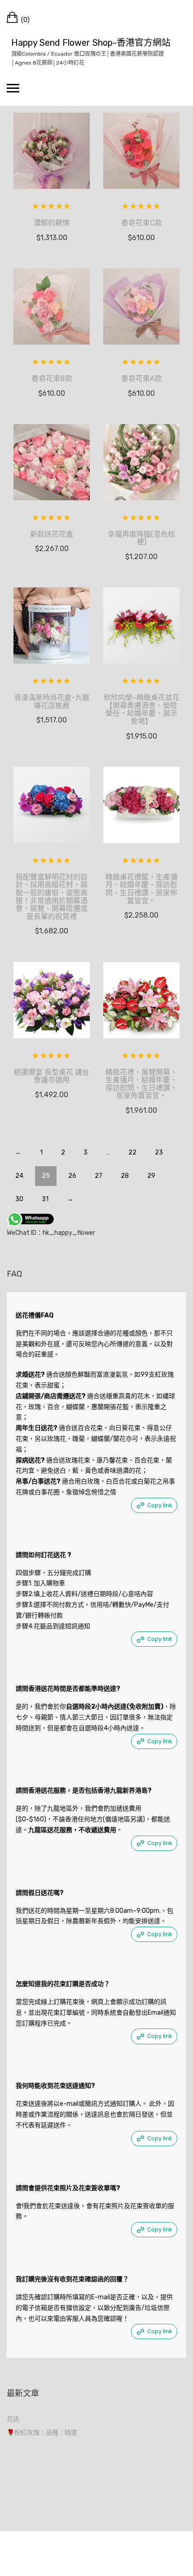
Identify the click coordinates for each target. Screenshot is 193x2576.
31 (45, 1199)
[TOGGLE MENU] (13, 88)
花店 (13, 2419)
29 (151, 1176)
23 (159, 1152)
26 (72, 1176)
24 (19, 1176)
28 (125, 1176)
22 (132, 1152)
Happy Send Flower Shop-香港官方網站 (91, 43)
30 (19, 1199)
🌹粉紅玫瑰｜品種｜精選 (42, 2433)
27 (99, 1176)
